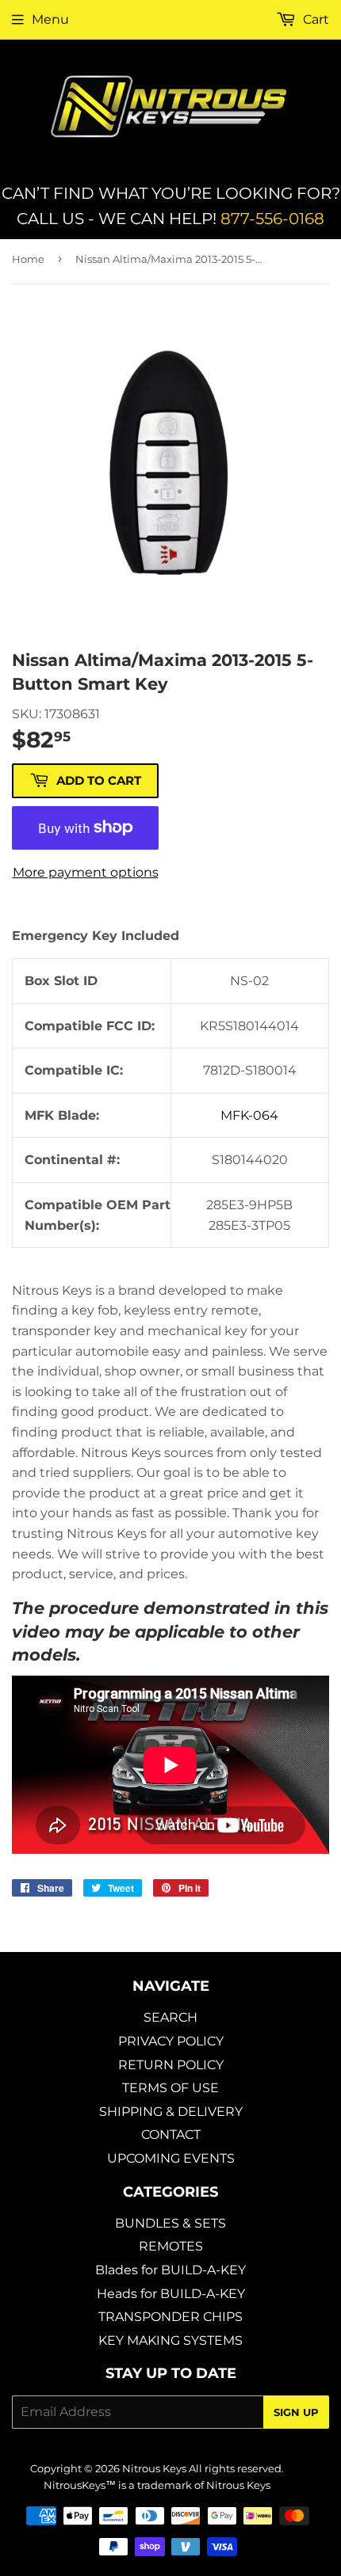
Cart (314, 19)
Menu (50, 19)
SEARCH (170, 2017)
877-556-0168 (272, 219)
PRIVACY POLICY (171, 2041)
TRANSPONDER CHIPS (170, 2317)
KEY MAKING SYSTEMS (170, 2340)
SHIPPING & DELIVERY (171, 2112)
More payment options (86, 872)
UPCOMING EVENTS (171, 2158)
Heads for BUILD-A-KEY (171, 2294)
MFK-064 (249, 1115)
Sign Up (296, 2412)
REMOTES (171, 2246)
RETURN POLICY (171, 2065)
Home (28, 259)
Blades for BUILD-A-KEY (170, 2270)
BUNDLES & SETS (170, 2223)
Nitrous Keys (154, 2468)
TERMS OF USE (170, 2088)
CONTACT (171, 2135)
